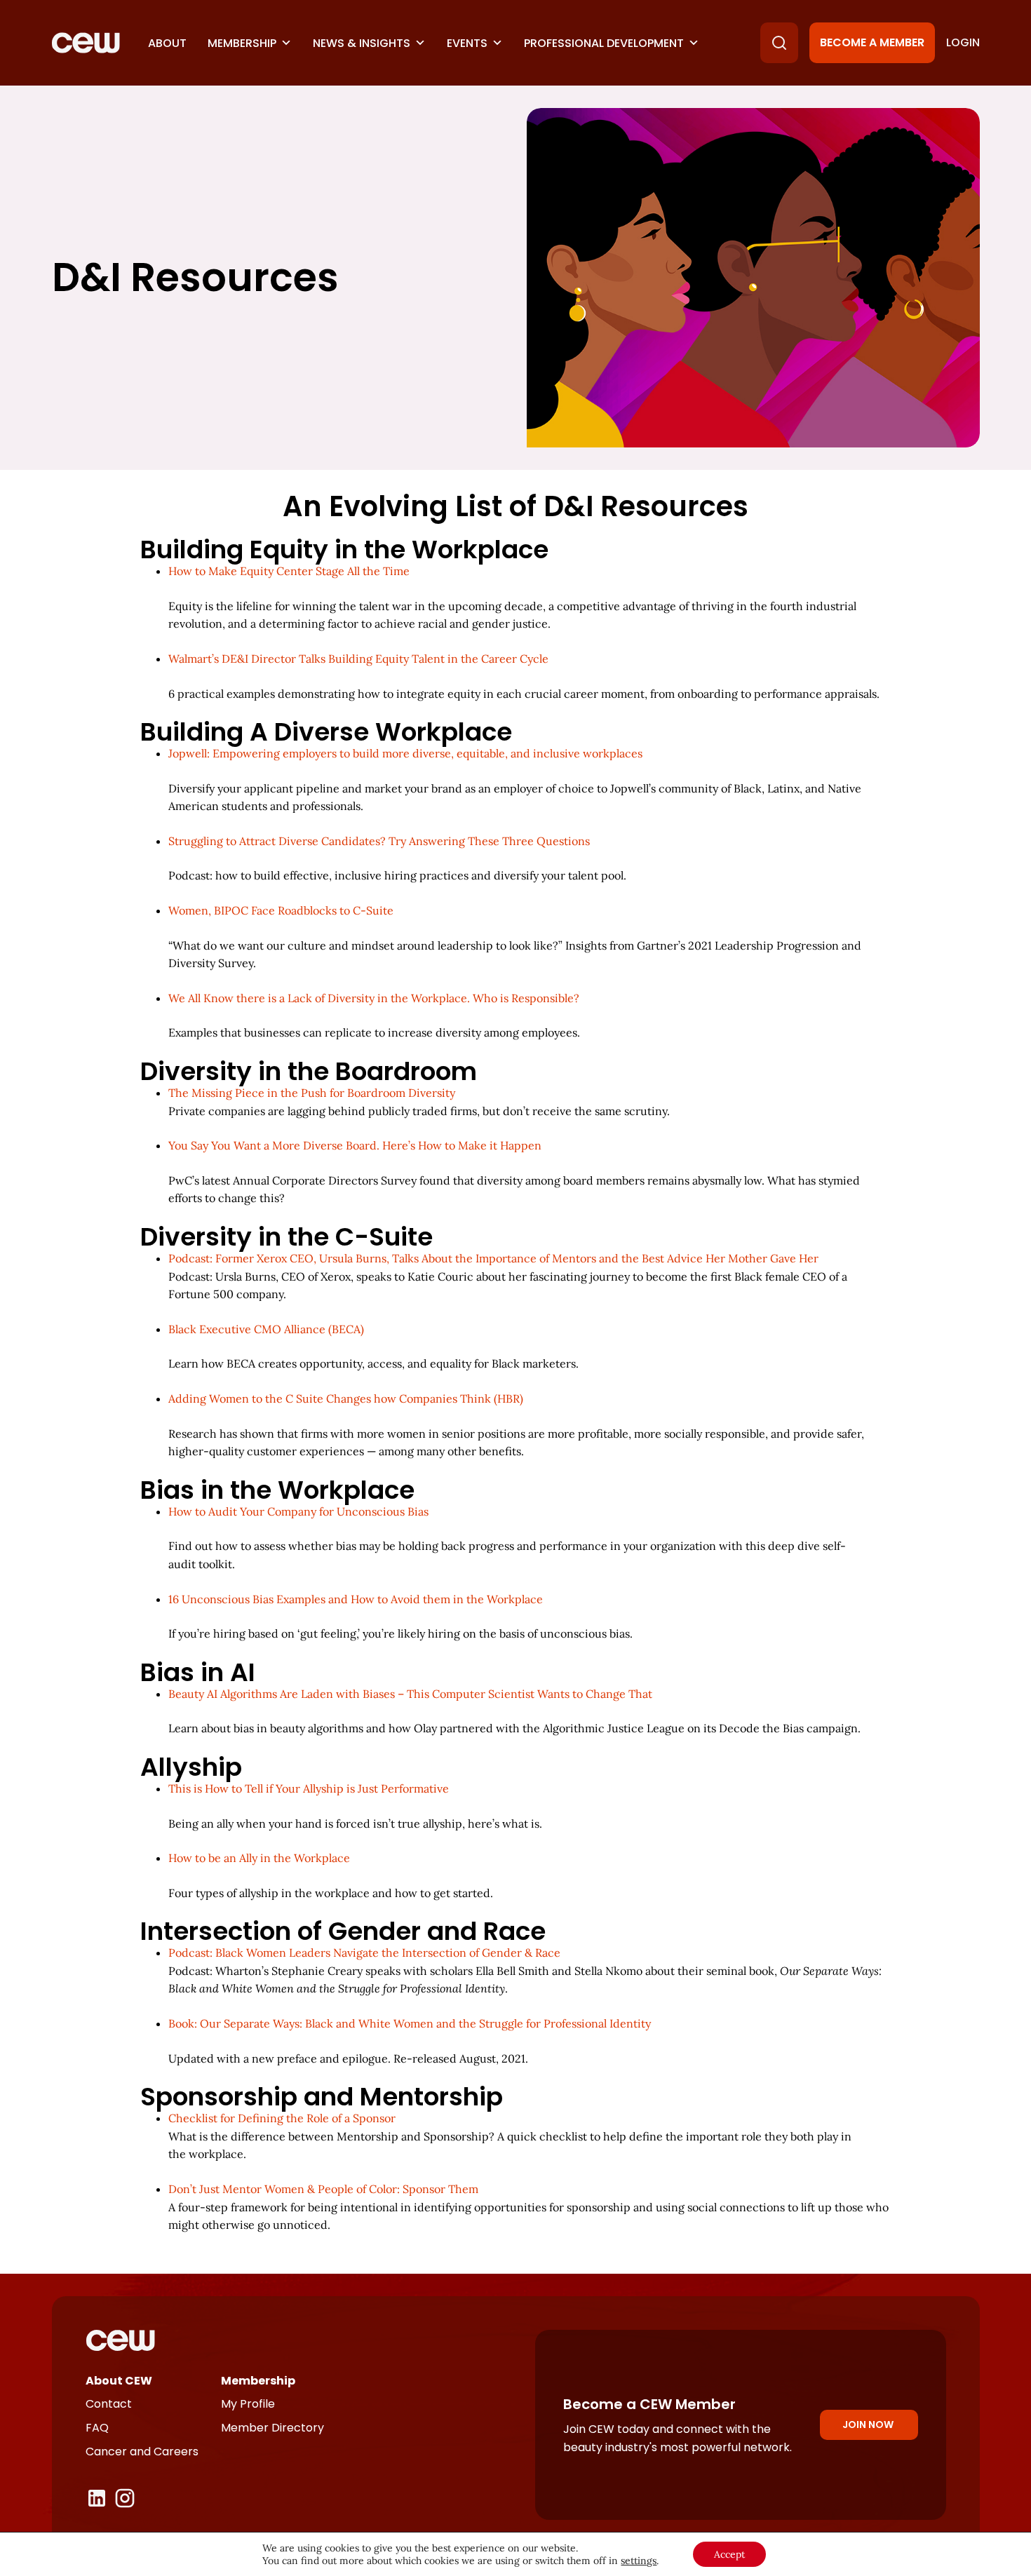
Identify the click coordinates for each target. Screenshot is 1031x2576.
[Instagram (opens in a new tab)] (125, 2498)
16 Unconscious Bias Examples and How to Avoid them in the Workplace (356, 1599)
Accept (729, 2554)
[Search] (779, 43)
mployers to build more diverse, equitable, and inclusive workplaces (405, 753)
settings (639, 2561)
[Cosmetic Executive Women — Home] (86, 43)
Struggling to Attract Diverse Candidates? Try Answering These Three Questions (379, 841)
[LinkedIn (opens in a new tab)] (97, 2498)
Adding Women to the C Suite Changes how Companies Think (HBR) (346, 1398)
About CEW (119, 2381)
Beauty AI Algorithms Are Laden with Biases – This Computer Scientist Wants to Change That (410, 1694)
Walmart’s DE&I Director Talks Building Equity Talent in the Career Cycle (358, 659)
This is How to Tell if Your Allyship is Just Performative (309, 1788)
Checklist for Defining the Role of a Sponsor (282, 2118)
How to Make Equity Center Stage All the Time (289, 571)
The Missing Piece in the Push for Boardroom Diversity (312, 1093)
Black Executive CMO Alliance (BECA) (266, 1329)
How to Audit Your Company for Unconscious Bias (298, 1511)
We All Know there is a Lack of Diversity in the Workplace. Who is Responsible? (374, 998)
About (167, 43)
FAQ (97, 2428)
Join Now (868, 2425)
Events (467, 43)
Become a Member (872, 42)
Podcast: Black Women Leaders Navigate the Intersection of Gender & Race (364, 1953)
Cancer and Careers (142, 2452)
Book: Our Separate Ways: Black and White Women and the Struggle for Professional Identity (410, 2023)
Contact (109, 2404)
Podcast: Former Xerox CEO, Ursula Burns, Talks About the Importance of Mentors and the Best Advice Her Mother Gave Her (493, 1258)
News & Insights (362, 43)
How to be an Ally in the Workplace (259, 1858)
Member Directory (272, 2428)
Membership (242, 43)
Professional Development (604, 43)
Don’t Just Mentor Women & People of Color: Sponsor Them (323, 2189)
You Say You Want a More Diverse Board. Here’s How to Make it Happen (355, 1145)
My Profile (248, 2404)
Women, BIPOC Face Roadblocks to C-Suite (281, 910)
